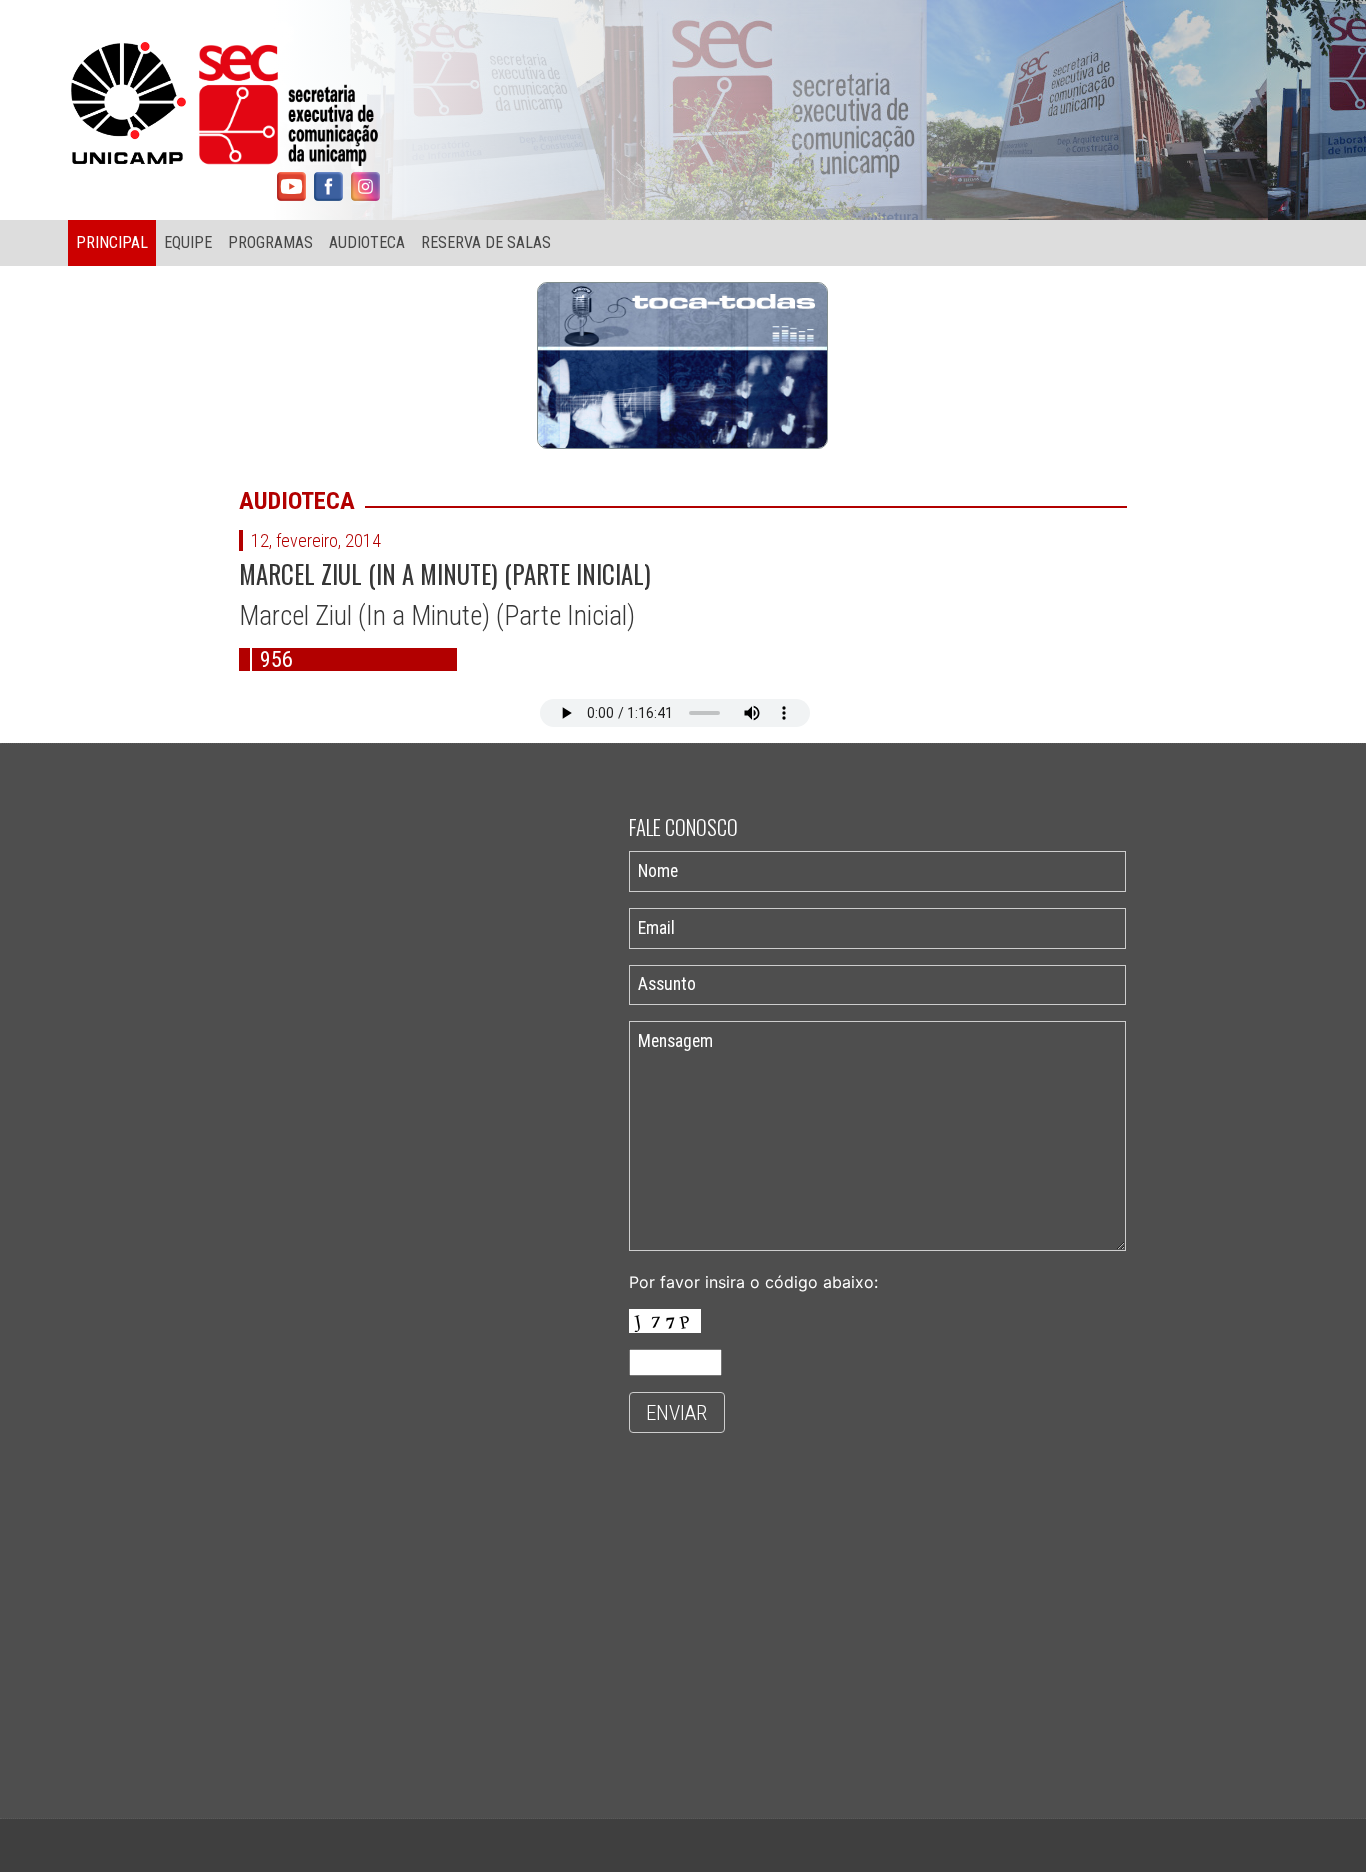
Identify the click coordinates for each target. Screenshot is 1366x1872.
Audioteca (367, 242)
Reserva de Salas (486, 242)
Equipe (188, 242)
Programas (270, 242)
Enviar (676, 1413)
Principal (112, 242)
